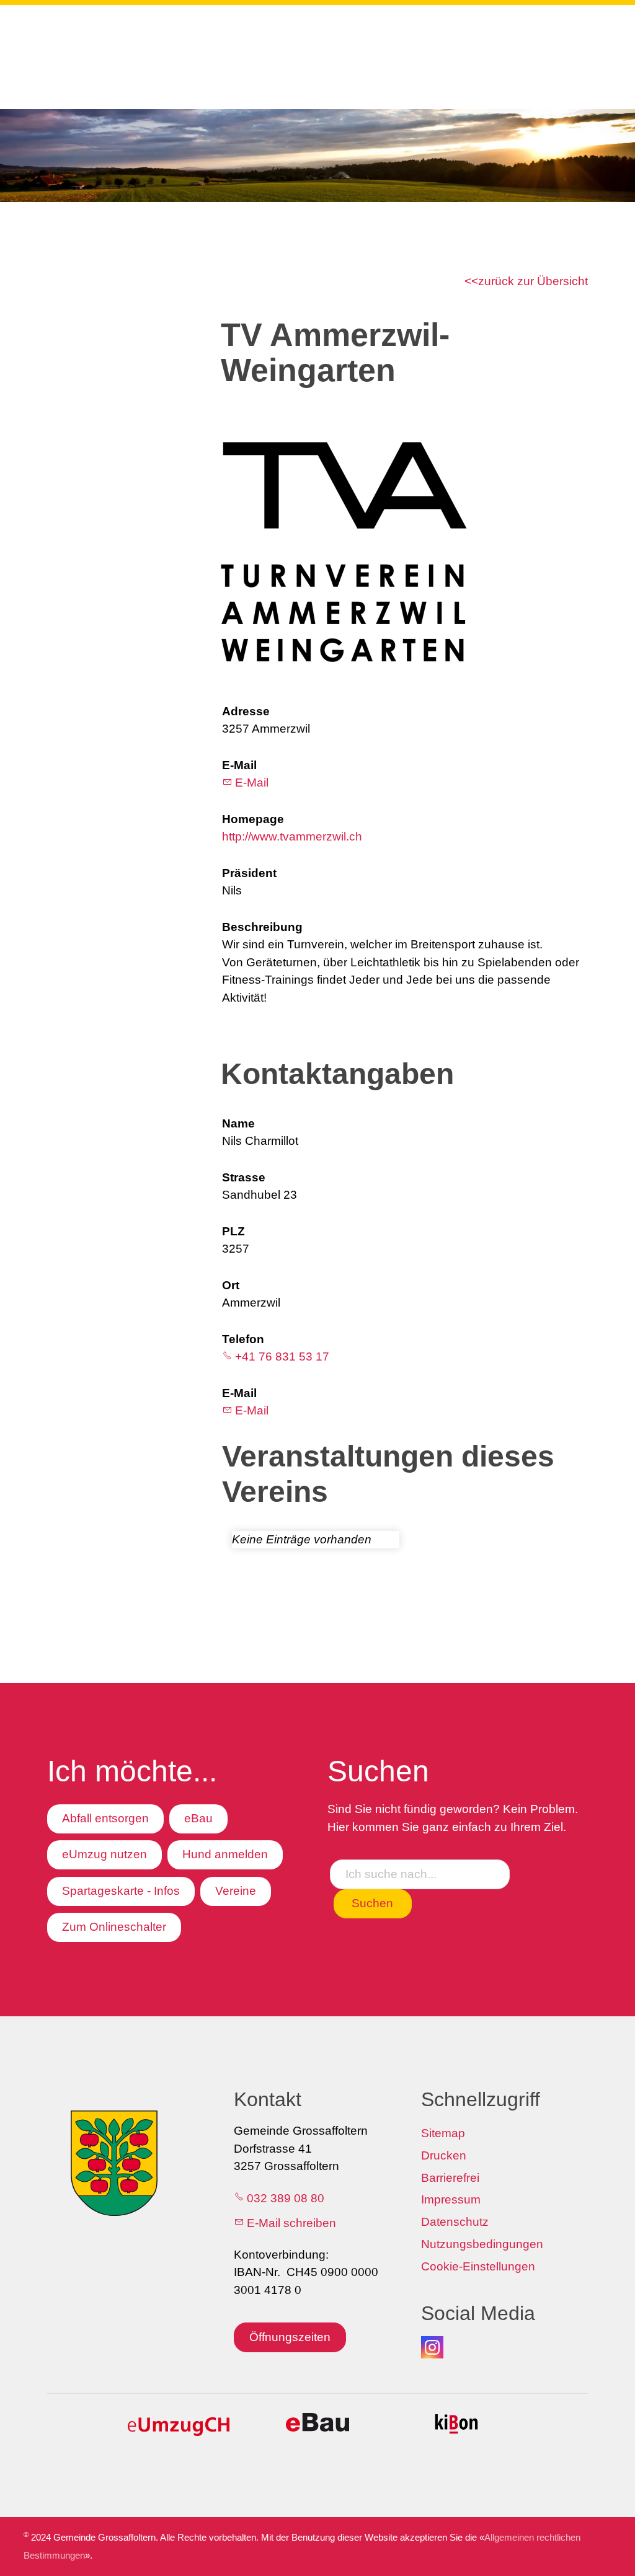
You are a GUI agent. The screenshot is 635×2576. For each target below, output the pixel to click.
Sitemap (443, 2133)
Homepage (253, 819)
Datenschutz (455, 2222)
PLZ (233, 1231)
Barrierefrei (450, 2178)
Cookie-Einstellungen (478, 2266)
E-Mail (239, 765)
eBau (198, 1818)
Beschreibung (262, 927)
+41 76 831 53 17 (282, 1356)
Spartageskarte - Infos (121, 1891)
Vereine (236, 1891)
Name (238, 1123)
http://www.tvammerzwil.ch (292, 836)
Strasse (244, 1177)
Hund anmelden (225, 1854)
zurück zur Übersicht (533, 281)
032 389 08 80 (286, 2198)
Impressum (451, 2199)
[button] (432, 2347)
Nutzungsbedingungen (482, 2244)
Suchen (372, 1903)
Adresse (246, 711)
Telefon (243, 1339)
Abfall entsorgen (105, 1818)
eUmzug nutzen (104, 1854)
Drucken (444, 2155)
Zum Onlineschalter (114, 1927)
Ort (231, 1285)
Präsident (249, 873)
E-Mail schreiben (291, 2223)
